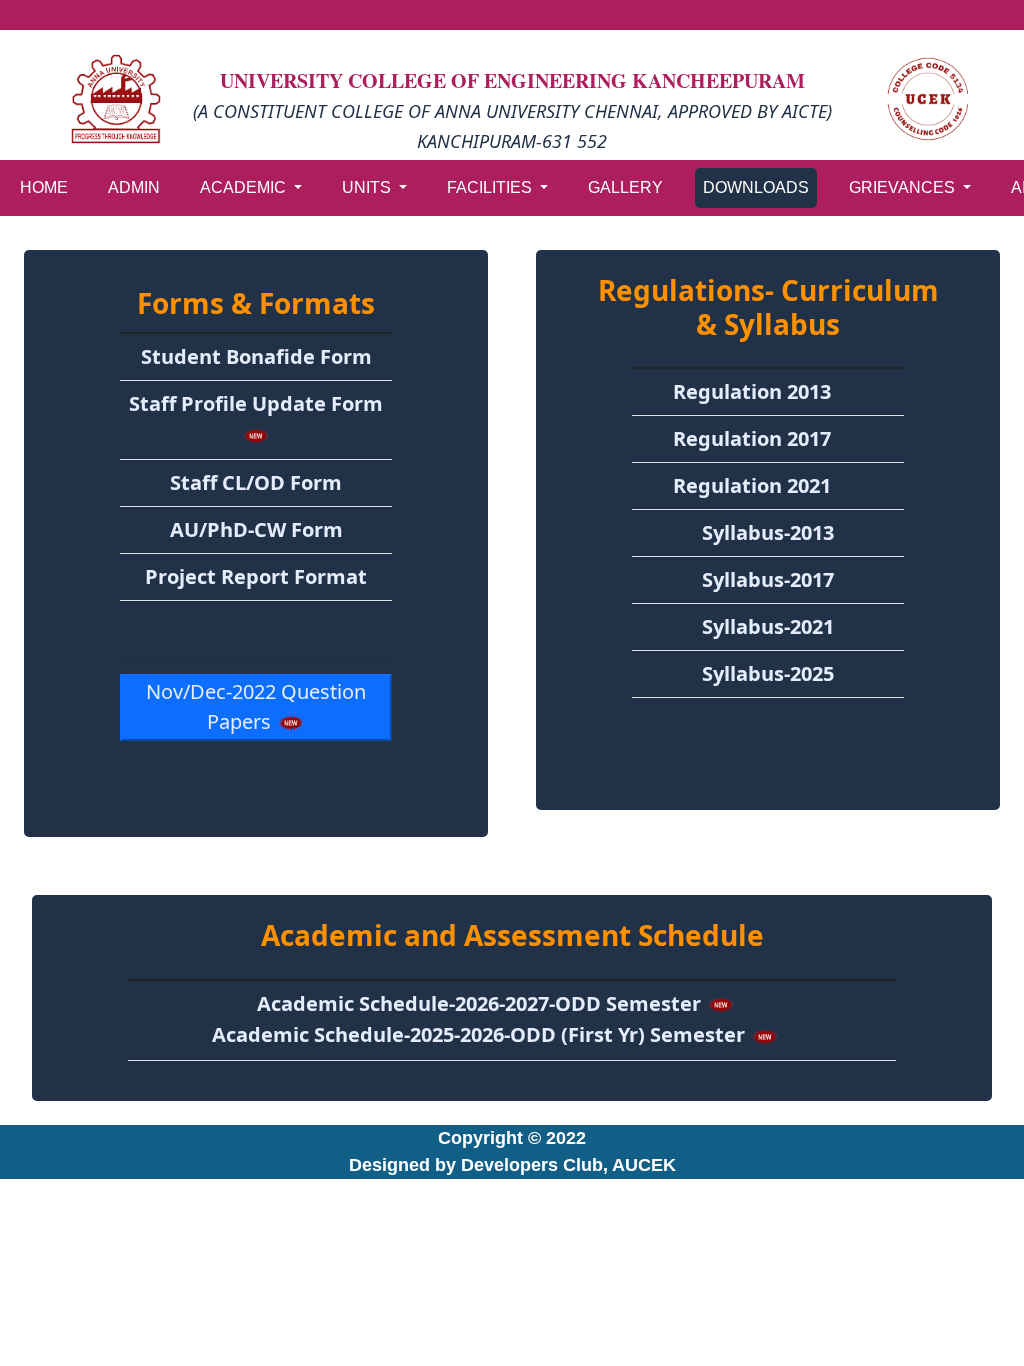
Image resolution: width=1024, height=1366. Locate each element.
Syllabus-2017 (768, 579)
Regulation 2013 (752, 391)
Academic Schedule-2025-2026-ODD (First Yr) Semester (481, 1034)
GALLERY (625, 187)
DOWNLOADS (756, 187)
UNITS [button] (368, 187)
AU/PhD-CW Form (256, 529)
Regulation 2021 (752, 485)
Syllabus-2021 (768, 626)
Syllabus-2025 (768, 673)
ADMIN (134, 187)
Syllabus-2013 (768, 532)
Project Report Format (256, 576)
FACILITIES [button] (491, 187)
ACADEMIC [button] (245, 187)
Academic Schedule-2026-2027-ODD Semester (481, 1003)
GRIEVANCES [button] (904, 187)
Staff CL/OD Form (256, 482)
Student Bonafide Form (256, 356)
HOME (44, 187)
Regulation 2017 (752, 438)
